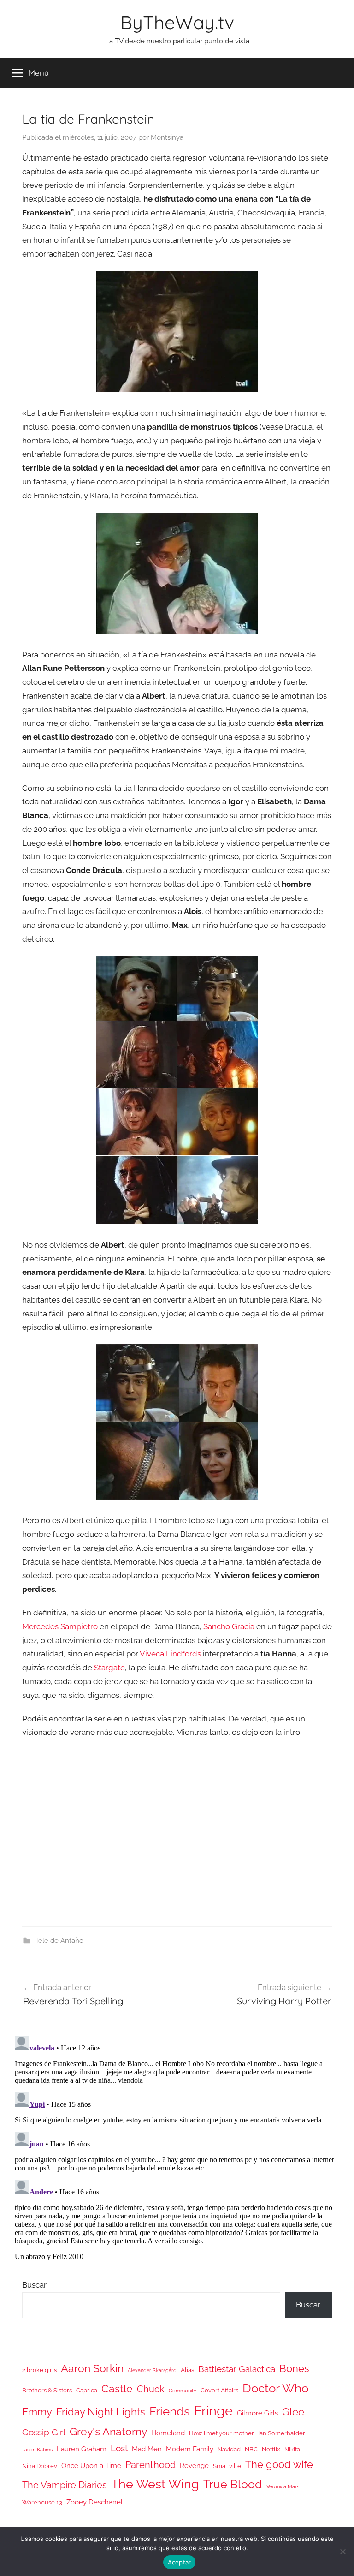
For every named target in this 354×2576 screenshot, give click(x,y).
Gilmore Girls (257, 2413)
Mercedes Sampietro (60, 1626)
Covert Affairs (219, 2390)
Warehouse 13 (42, 2502)
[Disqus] (177, 2147)
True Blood (233, 2484)
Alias (187, 2370)
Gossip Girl (44, 2432)
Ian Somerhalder (282, 2433)
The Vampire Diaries (65, 2485)
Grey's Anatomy (108, 2431)
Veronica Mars (283, 2486)
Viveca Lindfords (170, 1654)
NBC (251, 2449)
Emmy (37, 2412)
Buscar (34, 2285)
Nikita (292, 2449)
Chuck (151, 2389)
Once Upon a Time (91, 2465)
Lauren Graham (82, 2449)
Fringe (213, 2411)
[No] (342, 2552)
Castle (117, 2388)
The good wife (279, 2465)
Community (183, 2391)
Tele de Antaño (59, 1941)
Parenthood (150, 2465)
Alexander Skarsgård (152, 2370)
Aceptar (180, 2562)
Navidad (229, 2449)
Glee (293, 2412)
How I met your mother (221, 2433)
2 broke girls (39, 2370)
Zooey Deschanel (94, 2502)
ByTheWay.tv (177, 22)
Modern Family (190, 2449)
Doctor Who (275, 2388)
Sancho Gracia (229, 1626)
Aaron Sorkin (92, 2368)
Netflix (271, 2449)
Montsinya (167, 137)
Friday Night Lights (101, 2412)
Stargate (109, 1668)
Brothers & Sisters (47, 2390)
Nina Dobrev (40, 2466)
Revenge (194, 2465)
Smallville (227, 2466)
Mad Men (147, 2449)
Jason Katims (37, 2450)
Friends (170, 2411)
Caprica (87, 2390)
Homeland (168, 2433)
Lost (119, 2448)
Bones (294, 2369)
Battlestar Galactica (237, 2369)
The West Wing (155, 2484)
